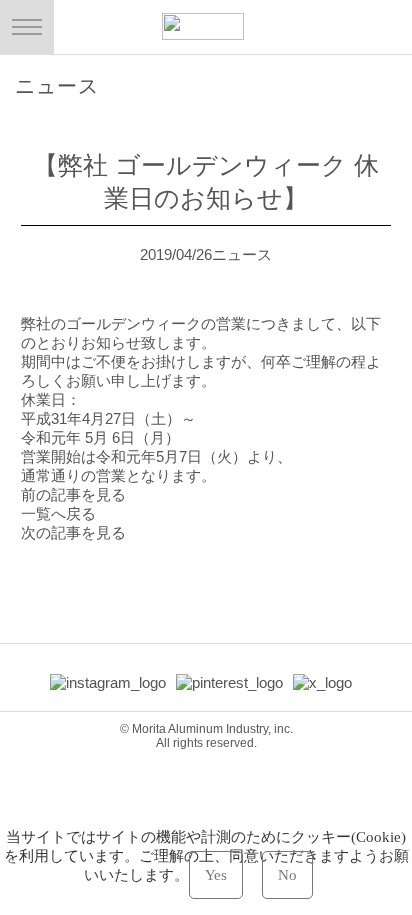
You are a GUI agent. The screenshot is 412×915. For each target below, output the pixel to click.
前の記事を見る (73, 494)
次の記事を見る (73, 532)
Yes (216, 875)
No (287, 875)
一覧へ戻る (58, 513)
